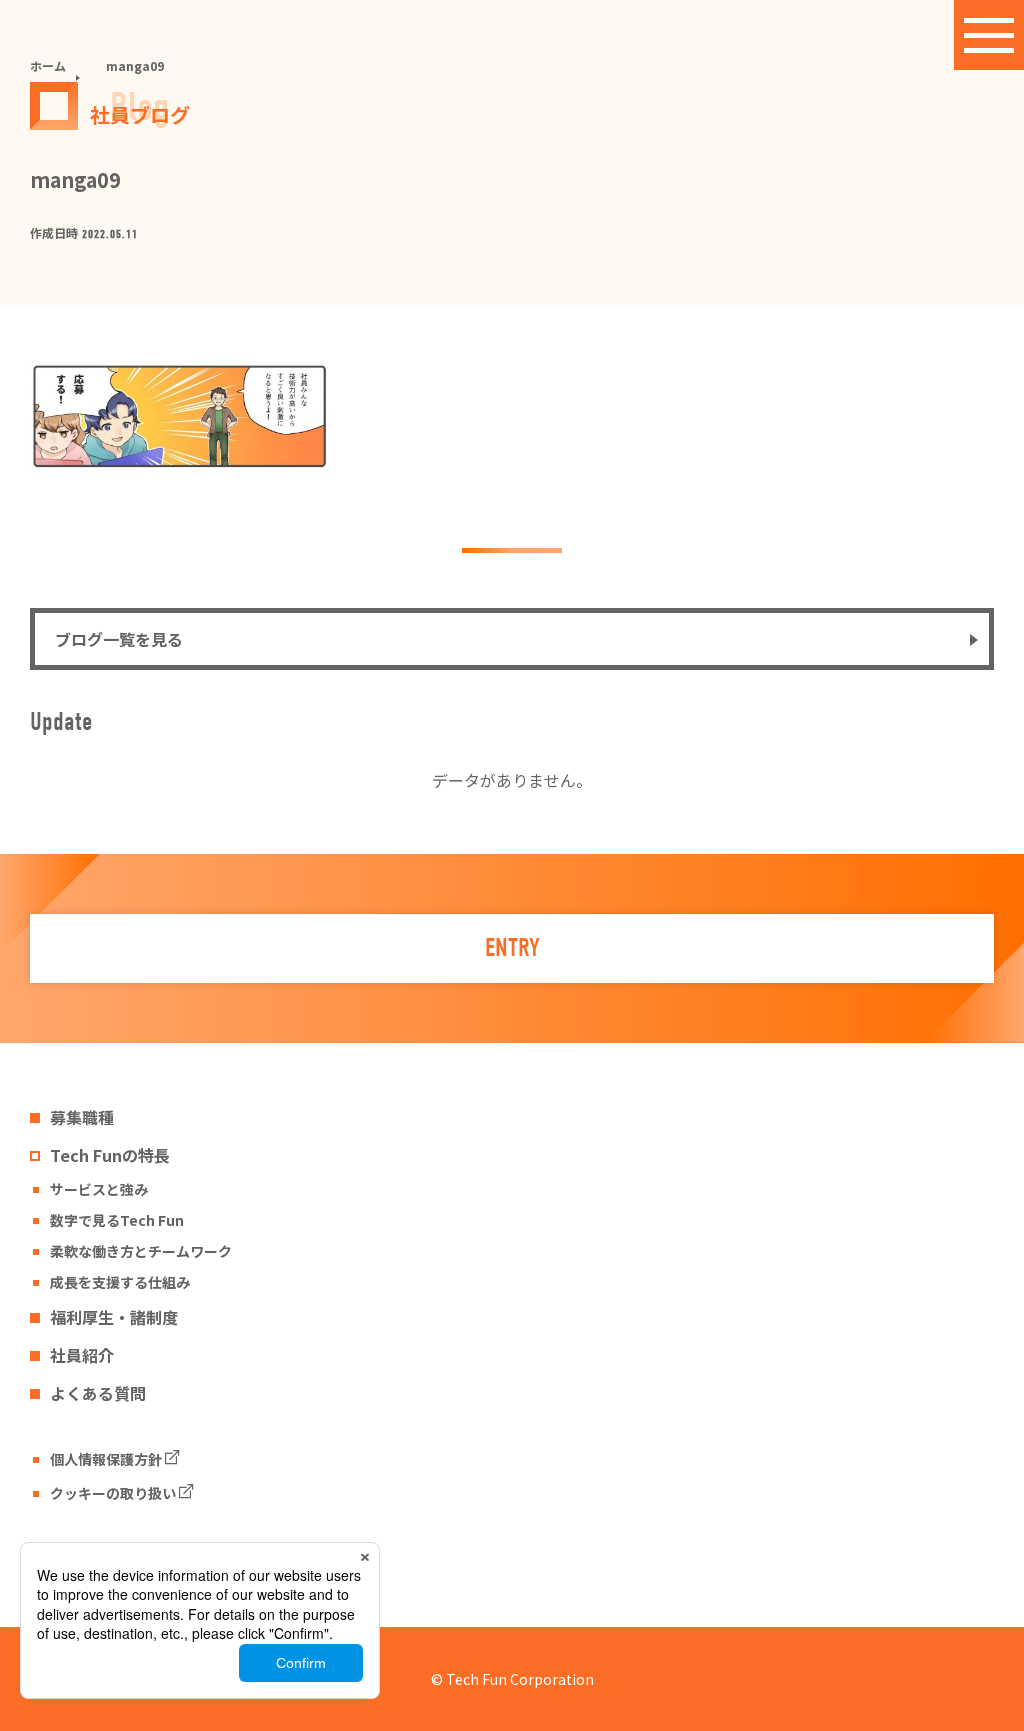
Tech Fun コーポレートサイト (146, 1557)
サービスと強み (99, 1189)
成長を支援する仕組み (120, 1282)
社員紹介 (82, 1355)
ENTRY (512, 948)
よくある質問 (98, 1393)
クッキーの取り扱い (113, 1493)
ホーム (48, 66)
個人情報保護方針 (106, 1459)
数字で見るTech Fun (117, 1220)
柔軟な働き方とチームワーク (141, 1251)
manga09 (135, 66)
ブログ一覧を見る (119, 639)
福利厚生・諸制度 (114, 1317)
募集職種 (82, 1117)
